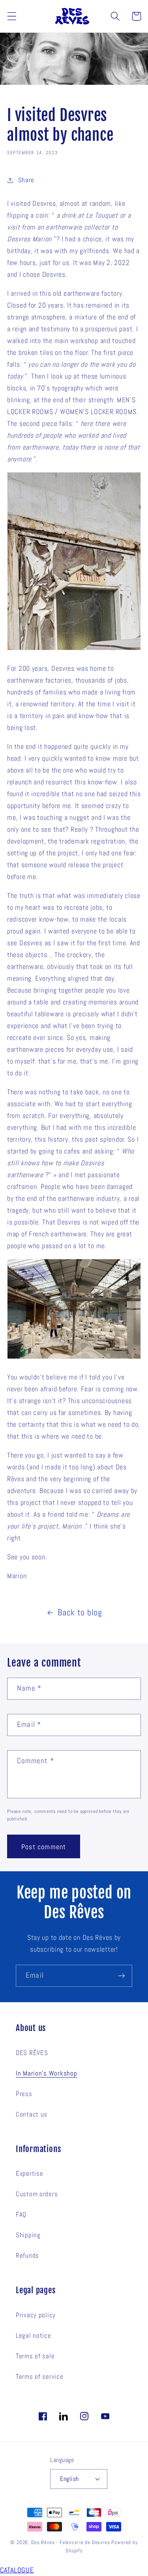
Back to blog (80, 1612)
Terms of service (40, 2377)
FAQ (21, 2215)
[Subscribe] (121, 1976)
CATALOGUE (17, 2570)
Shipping (28, 2235)
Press (24, 2094)
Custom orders (37, 2194)
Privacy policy (36, 2315)
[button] (12, 16)
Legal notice (34, 2336)
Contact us (32, 2114)
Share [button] (26, 180)
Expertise (29, 2174)
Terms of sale (35, 2356)
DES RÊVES (32, 2053)
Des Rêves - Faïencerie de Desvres (71, 2542)
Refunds (27, 2256)
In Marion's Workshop (46, 2073)
